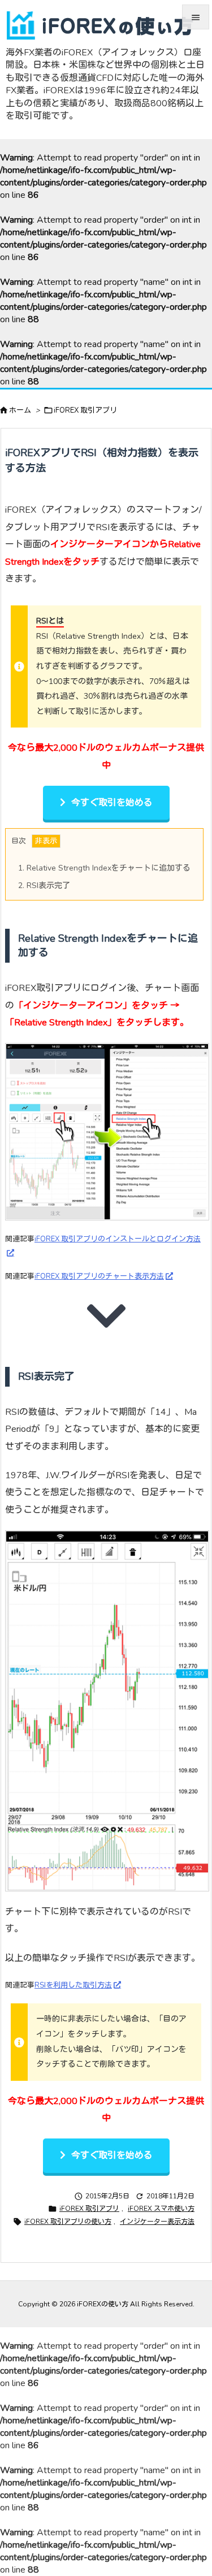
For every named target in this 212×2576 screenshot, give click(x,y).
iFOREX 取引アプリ (85, 410)
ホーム (20, 410)
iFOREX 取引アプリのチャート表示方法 (99, 1276)
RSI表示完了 (44, 886)
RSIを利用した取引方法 (73, 1985)
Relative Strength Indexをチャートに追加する (104, 868)
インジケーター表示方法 (157, 2222)
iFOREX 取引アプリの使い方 (68, 2222)
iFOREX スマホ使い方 (161, 2209)
